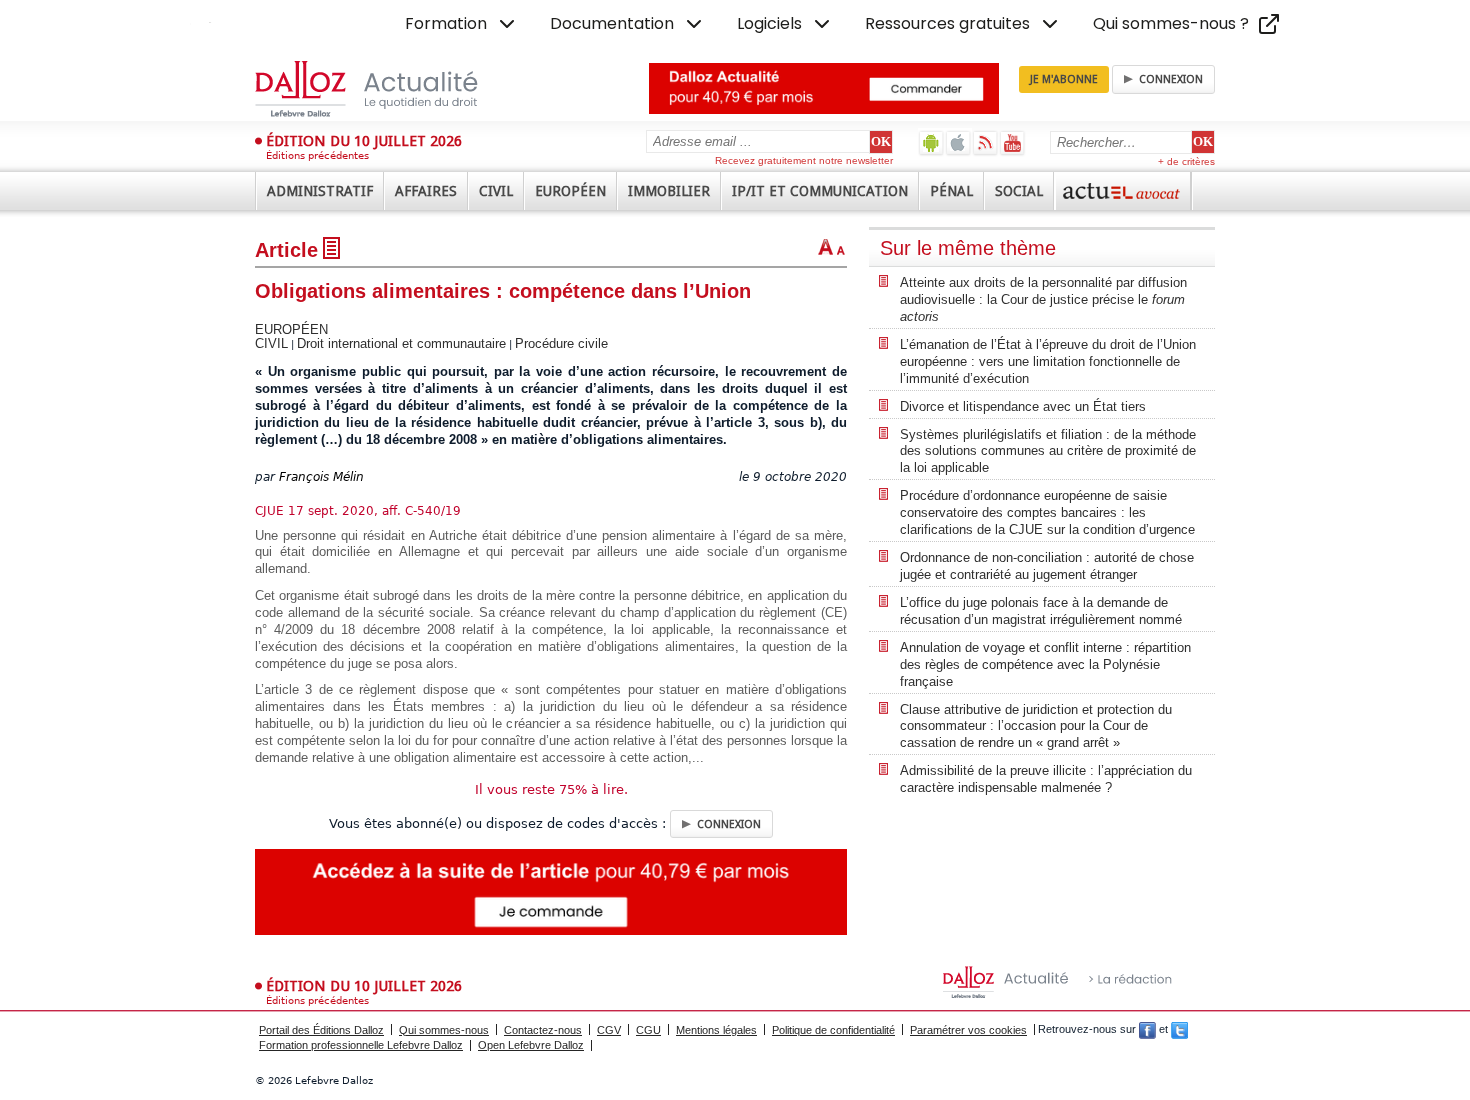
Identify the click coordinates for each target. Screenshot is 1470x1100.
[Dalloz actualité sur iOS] (958, 142)
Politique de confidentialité (833, 1030)
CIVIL (271, 343)
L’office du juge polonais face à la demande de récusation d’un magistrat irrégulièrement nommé (1041, 611)
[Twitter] (1179, 1030)
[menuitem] (462, 24)
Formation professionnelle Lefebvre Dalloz (361, 1045)
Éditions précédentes (317, 155)
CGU (648, 1030)
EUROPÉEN (291, 329)
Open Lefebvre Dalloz (531, 1045)
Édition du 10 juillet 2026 (364, 141)
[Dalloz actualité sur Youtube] (1012, 142)
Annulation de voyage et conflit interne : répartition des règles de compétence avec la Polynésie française (1045, 664)
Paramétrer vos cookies (968, 1030)
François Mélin (321, 477)
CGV (609, 1030)
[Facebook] (1147, 1030)
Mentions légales (716, 1030)
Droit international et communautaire (401, 343)
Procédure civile (561, 343)
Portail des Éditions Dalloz (321, 1030)
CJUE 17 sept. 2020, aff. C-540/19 (358, 511)
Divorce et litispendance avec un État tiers (1023, 406)
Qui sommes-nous (444, 1030)
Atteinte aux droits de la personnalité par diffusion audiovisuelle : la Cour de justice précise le (1043, 299)
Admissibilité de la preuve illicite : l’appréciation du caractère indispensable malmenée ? (1046, 779)
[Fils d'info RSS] (985, 142)
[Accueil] (387, 89)
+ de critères (1186, 161)
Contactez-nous (543, 1030)
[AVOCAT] (1123, 191)
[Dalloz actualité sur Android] (931, 142)
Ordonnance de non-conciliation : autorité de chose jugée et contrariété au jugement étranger (1047, 566)
